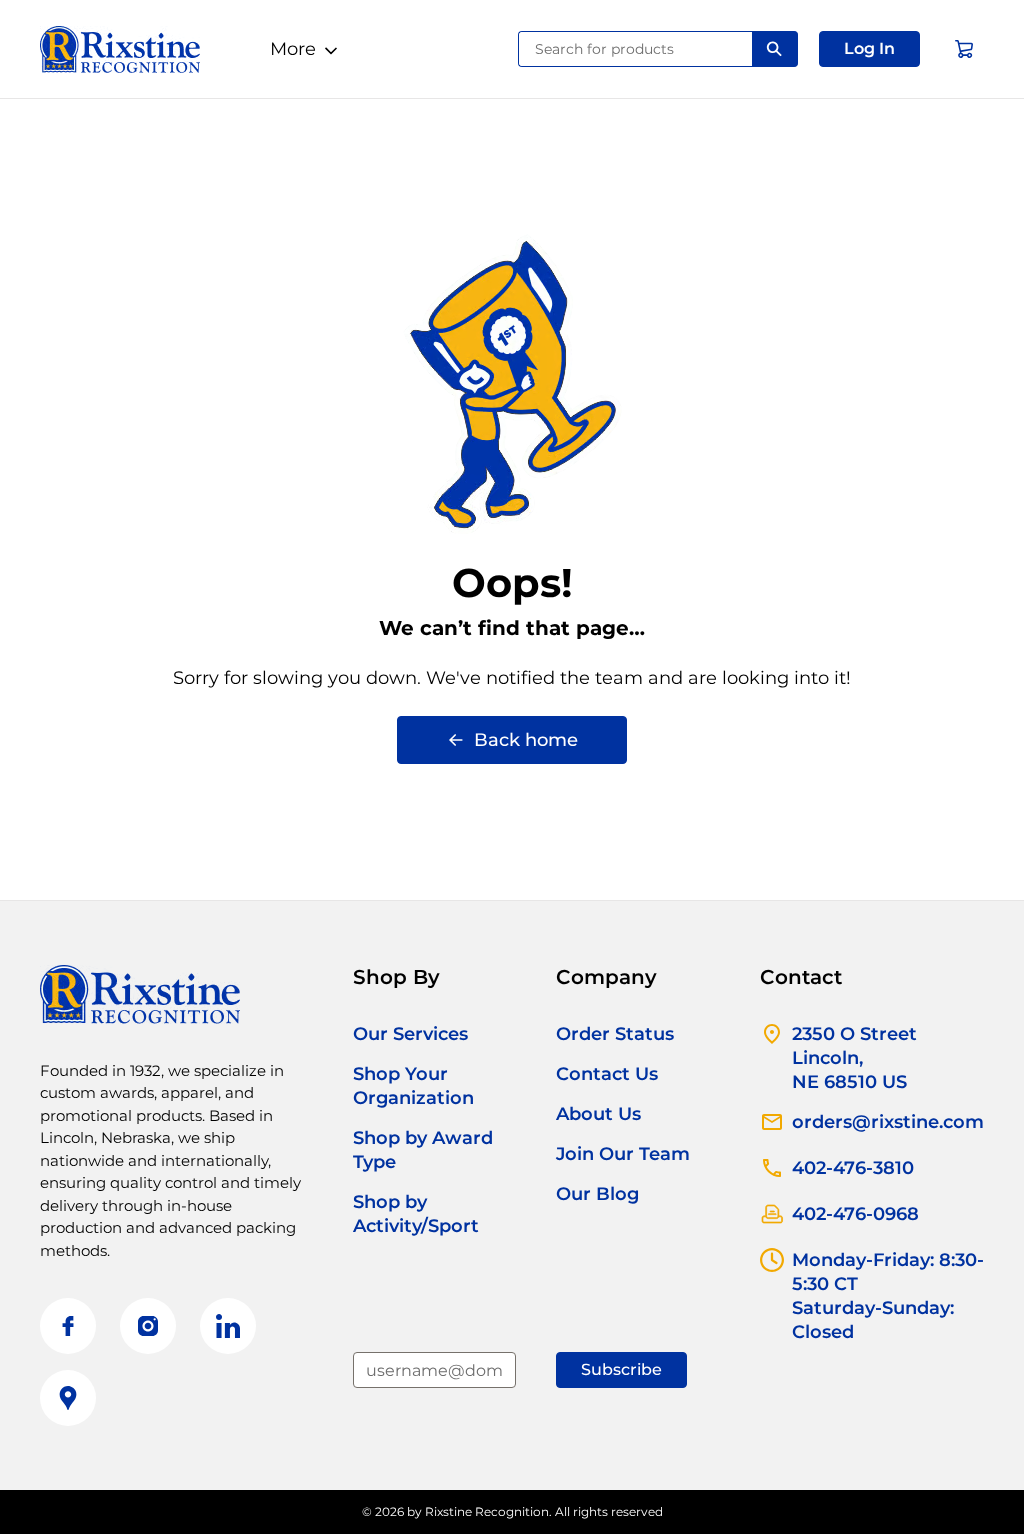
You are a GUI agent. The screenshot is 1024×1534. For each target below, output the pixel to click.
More (293, 49)
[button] (869, 49)
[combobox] (635, 49)
